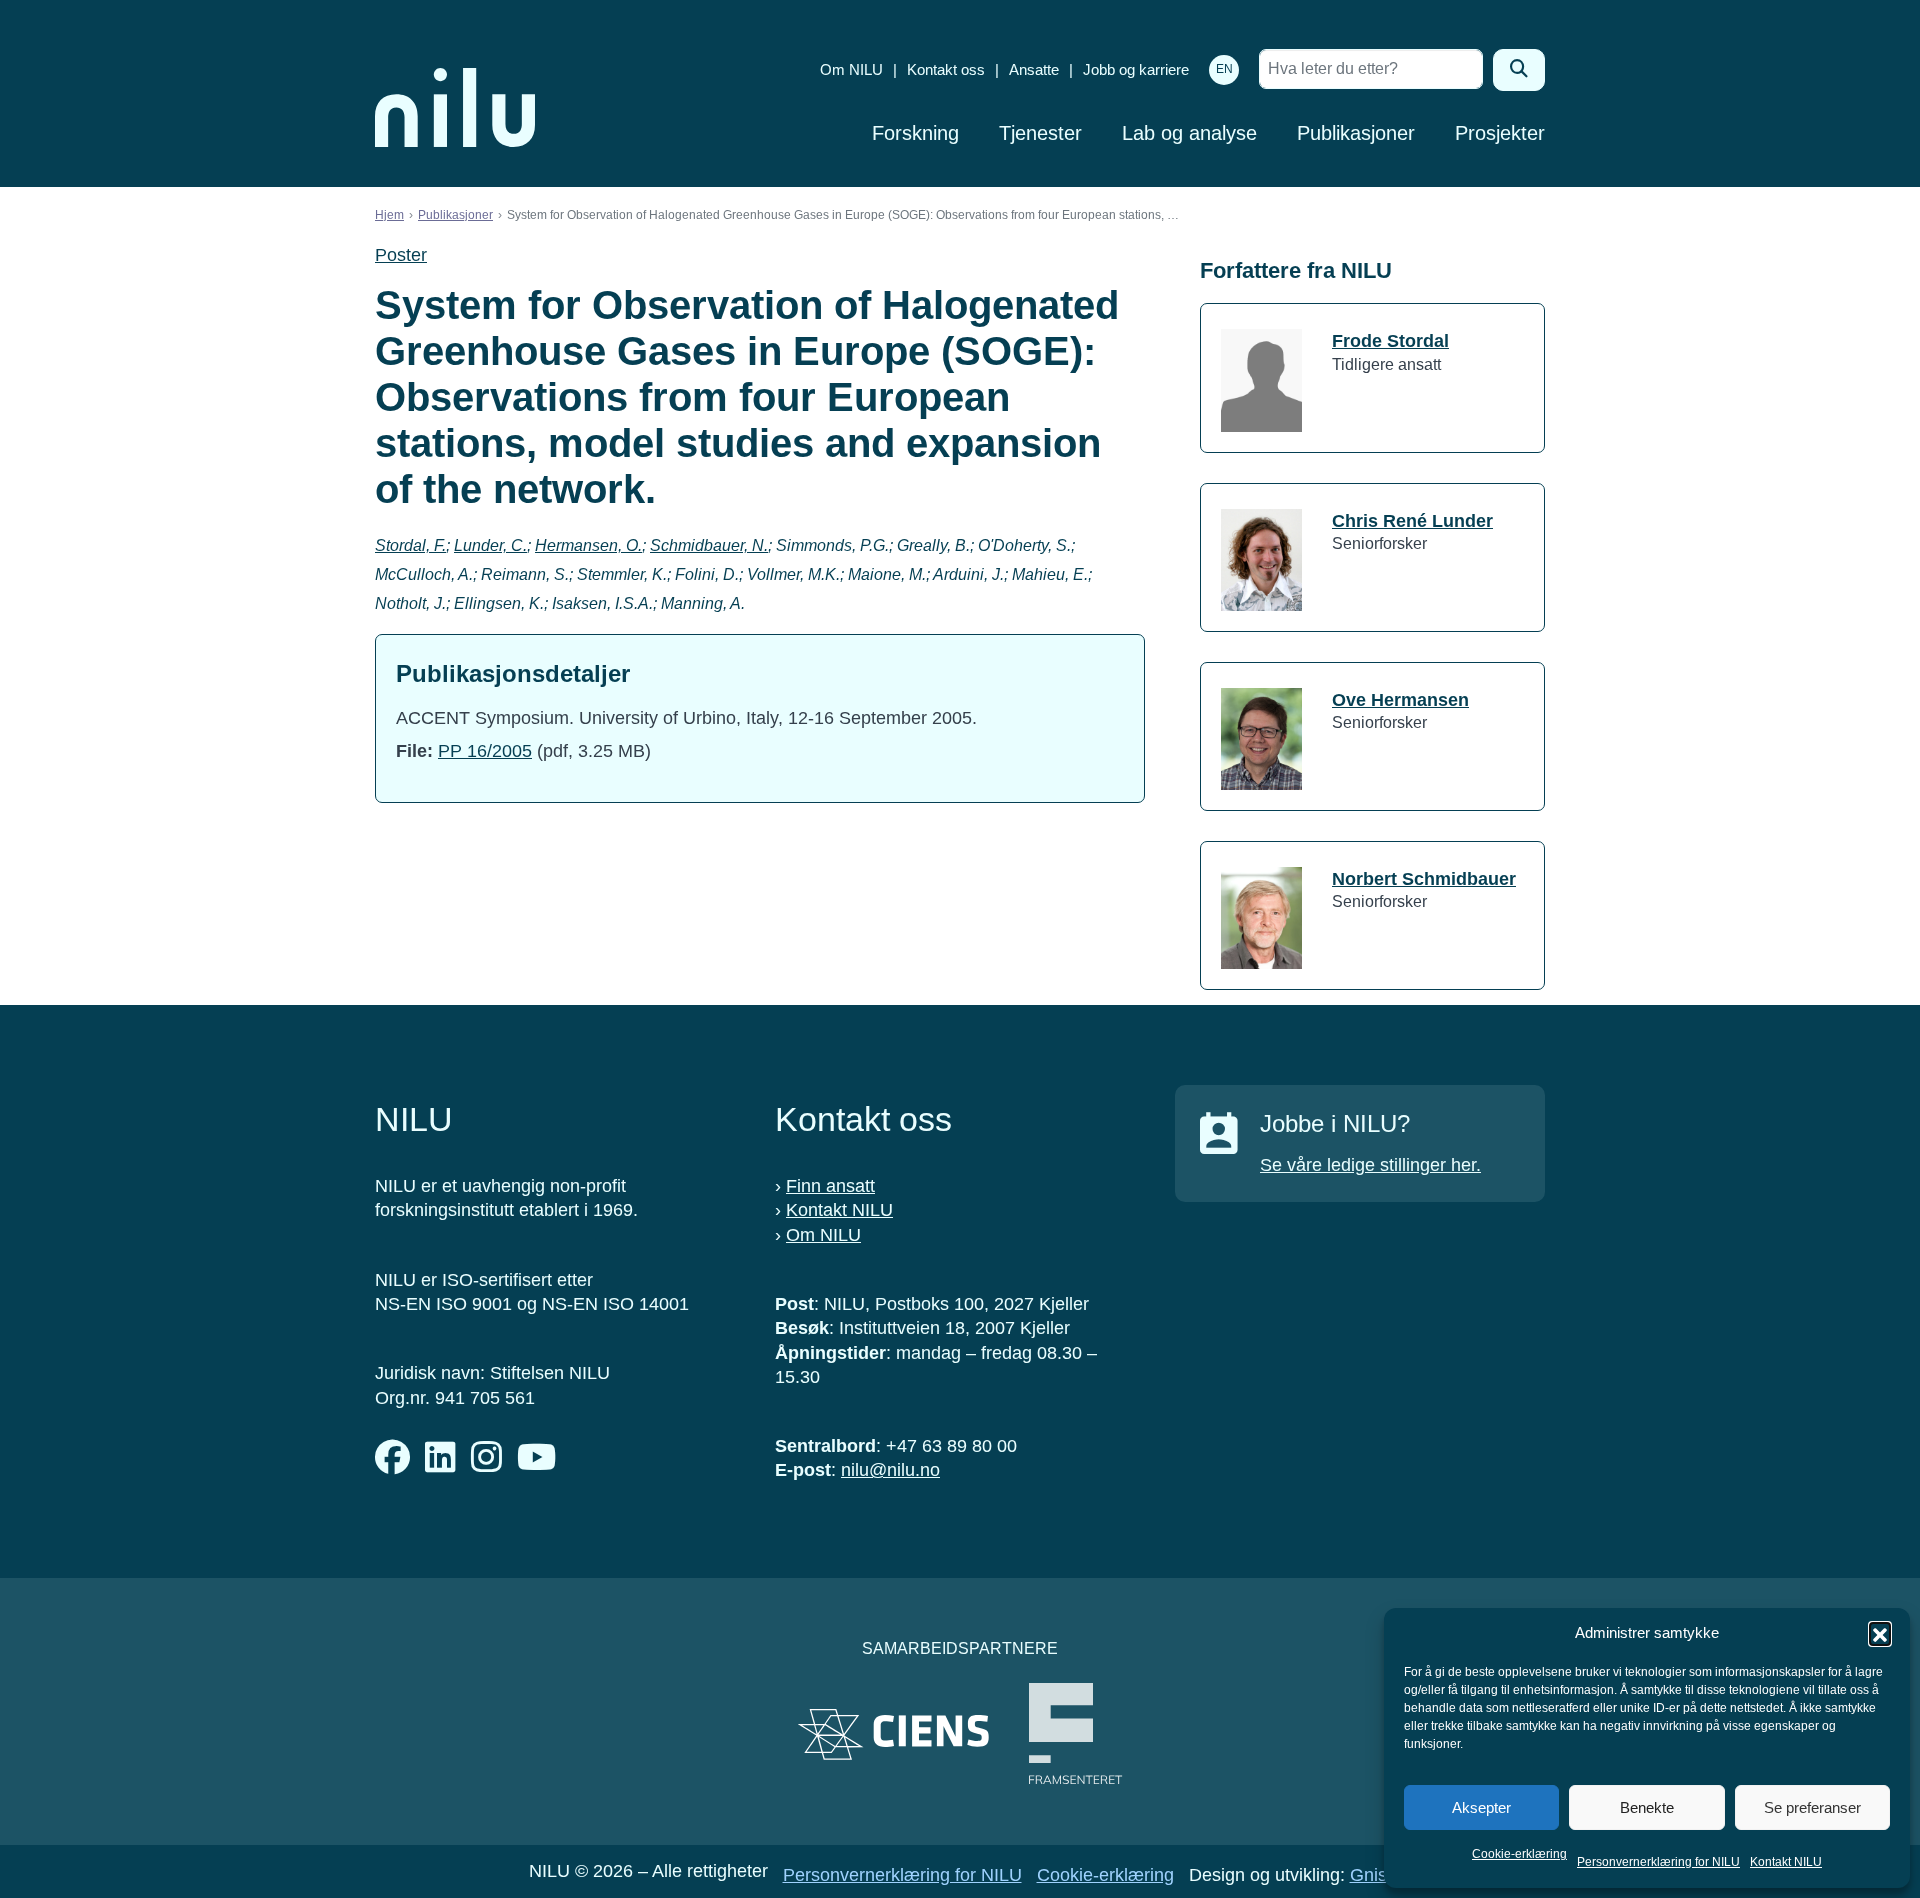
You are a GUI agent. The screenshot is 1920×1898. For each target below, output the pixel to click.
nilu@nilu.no (890, 1470)
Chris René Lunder (1412, 521)
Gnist (1371, 1875)
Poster (401, 255)
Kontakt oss (946, 69)
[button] (1880, 1633)
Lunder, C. (490, 545)
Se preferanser (1812, 1807)
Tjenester (1040, 133)
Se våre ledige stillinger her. (1370, 1165)
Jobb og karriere (1136, 69)
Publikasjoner (1356, 133)
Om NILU (851, 69)
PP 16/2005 (485, 751)
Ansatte (1034, 69)
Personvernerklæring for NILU (1658, 1862)
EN (1224, 69)
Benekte (1647, 1807)
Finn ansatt (830, 1186)
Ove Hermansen (1400, 700)
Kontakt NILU (1786, 1862)
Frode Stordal (1390, 341)
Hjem (389, 215)
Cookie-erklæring (1519, 1854)
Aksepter (1481, 1807)
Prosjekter (1500, 133)
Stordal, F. (410, 545)
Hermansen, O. (588, 545)
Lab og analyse (1189, 133)
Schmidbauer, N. (709, 545)
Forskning (915, 133)
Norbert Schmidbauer (1424, 879)
